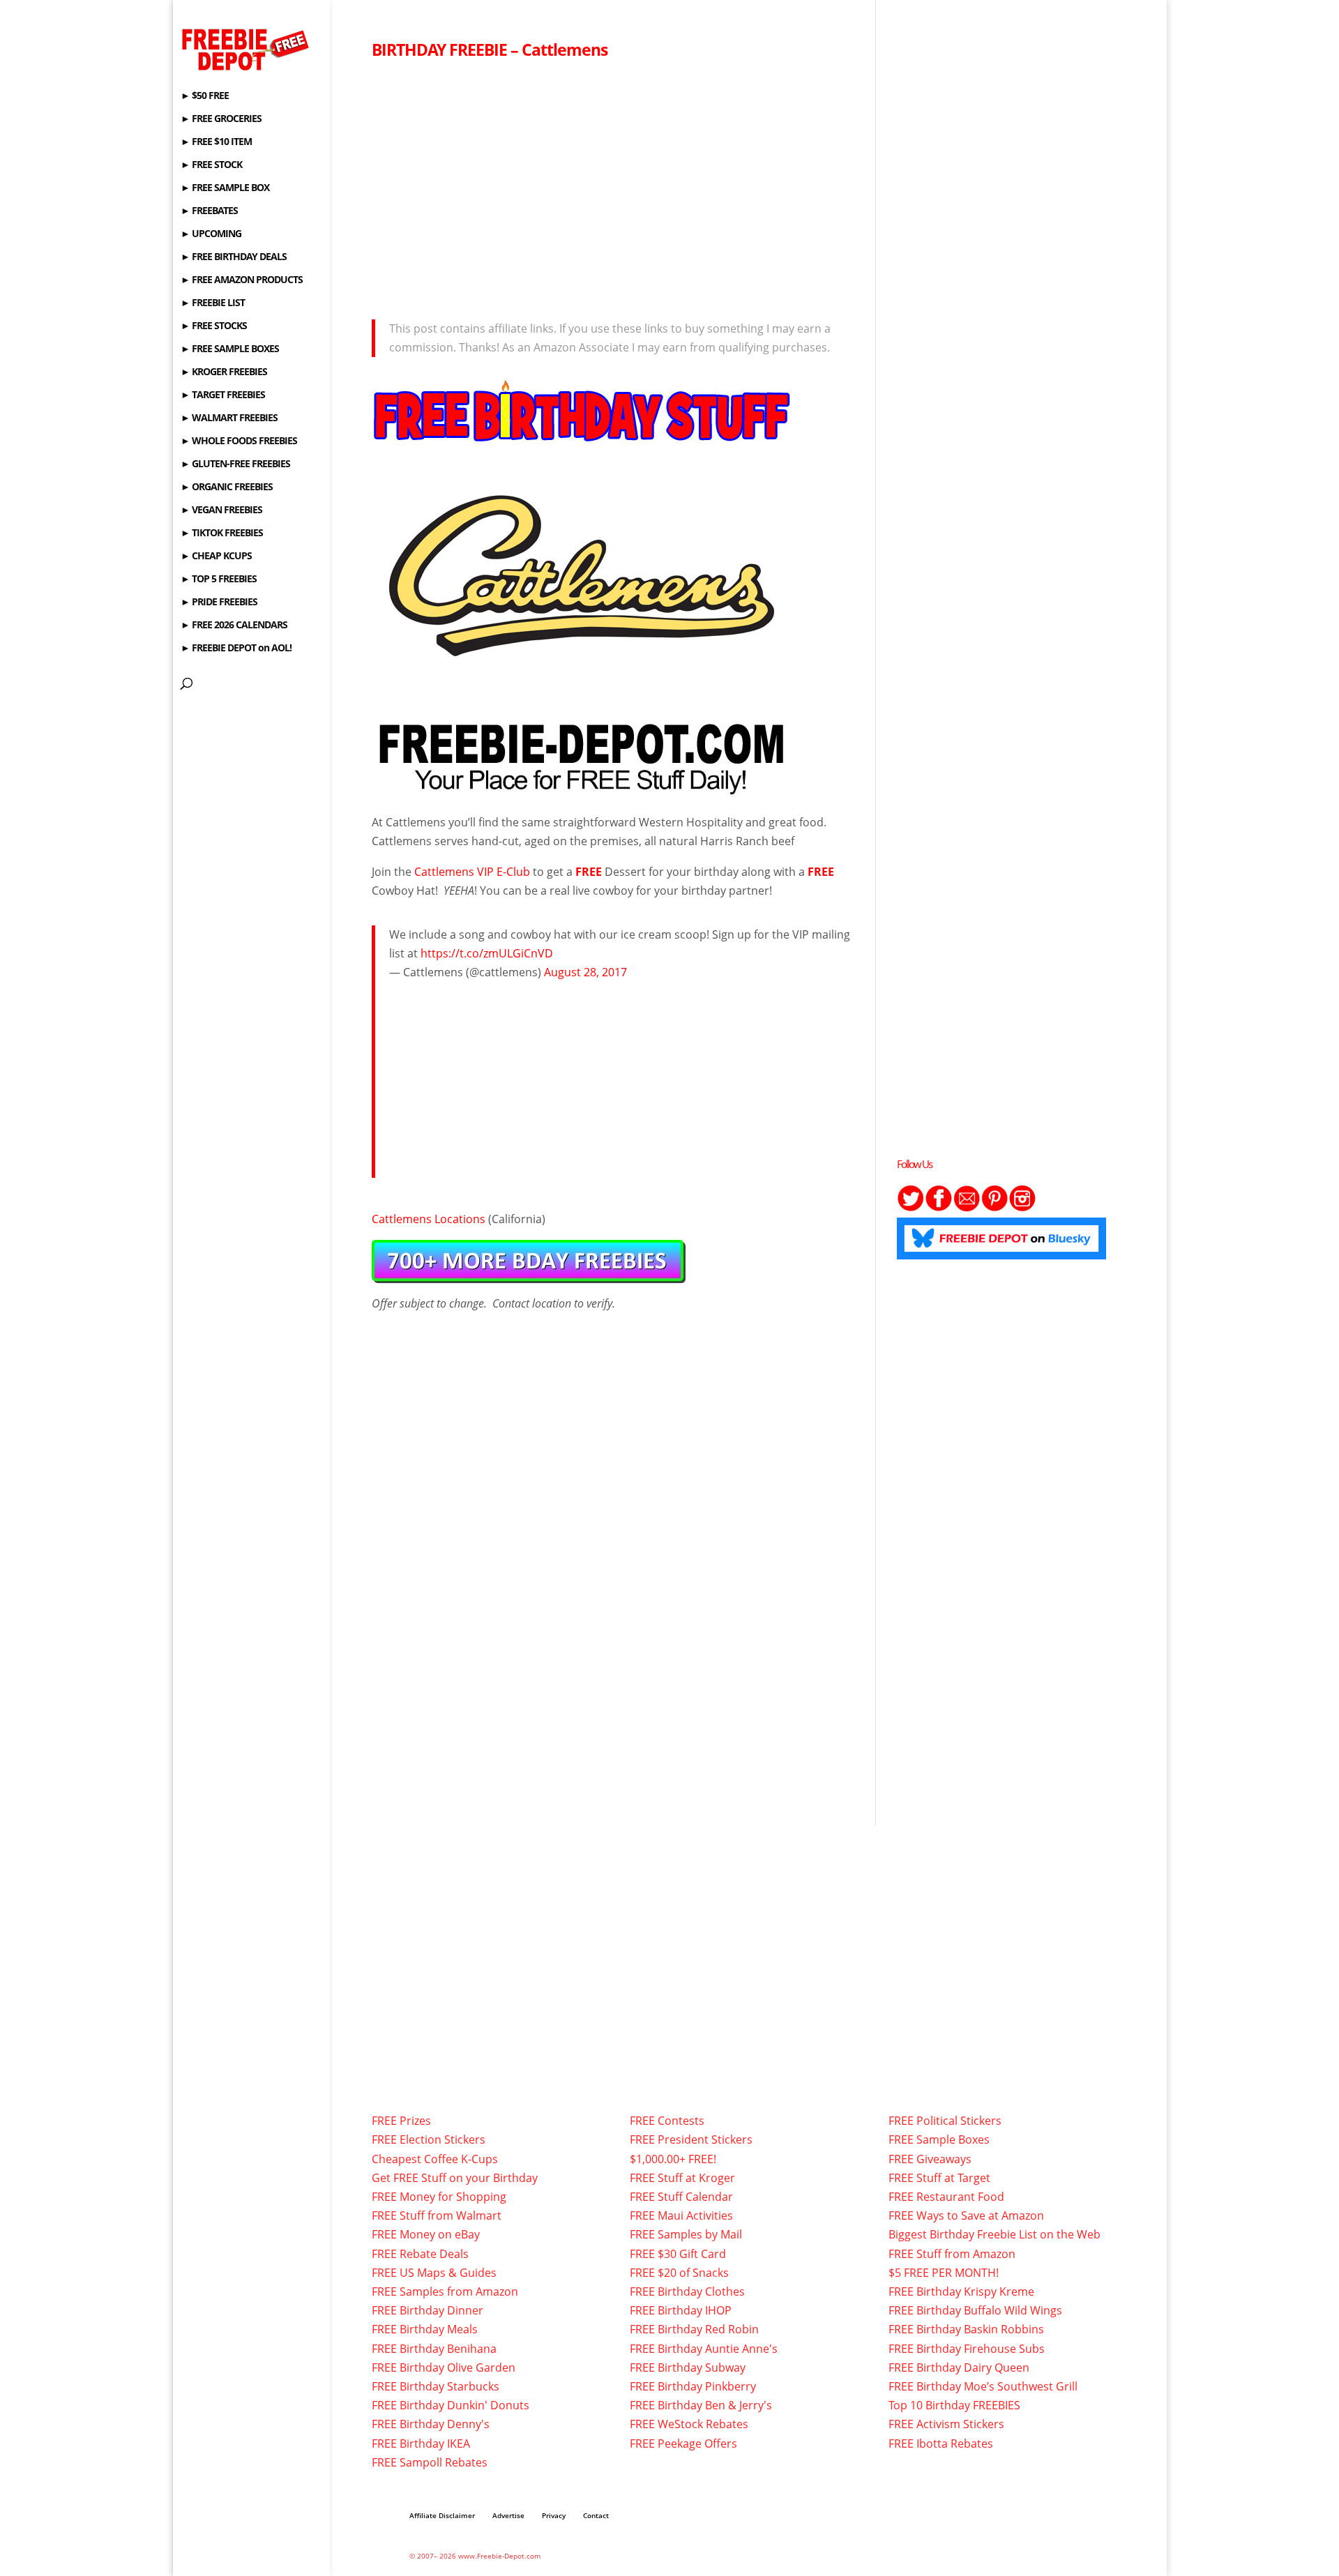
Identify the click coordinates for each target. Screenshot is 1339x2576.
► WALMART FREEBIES (229, 418)
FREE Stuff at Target (939, 2178)
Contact (596, 2515)
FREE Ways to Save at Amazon (966, 2215)
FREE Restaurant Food (946, 2197)
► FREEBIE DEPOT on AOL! (236, 649)
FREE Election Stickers (429, 2139)
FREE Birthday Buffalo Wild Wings (975, 2310)
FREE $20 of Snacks (679, 2273)
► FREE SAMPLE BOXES (230, 349)
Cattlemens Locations (429, 1219)
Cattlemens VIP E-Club (472, 872)
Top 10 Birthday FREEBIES (954, 2405)
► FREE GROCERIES (221, 119)
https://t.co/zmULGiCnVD (487, 953)
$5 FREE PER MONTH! (944, 2273)
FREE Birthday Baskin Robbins (966, 2329)
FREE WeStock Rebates (689, 2424)
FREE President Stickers (691, 2139)
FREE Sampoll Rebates (430, 2462)
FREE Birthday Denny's (431, 2424)
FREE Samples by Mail (686, 2234)
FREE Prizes (401, 2121)
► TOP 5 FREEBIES (219, 579)
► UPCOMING (211, 234)
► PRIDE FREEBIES (219, 603)
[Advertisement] (613, 185)
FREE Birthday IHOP (681, 2310)
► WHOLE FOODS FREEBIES (239, 441)
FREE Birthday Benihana (434, 2349)
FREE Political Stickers (945, 2121)
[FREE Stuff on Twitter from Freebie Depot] (911, 1208)
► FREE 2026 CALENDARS (234, 626)
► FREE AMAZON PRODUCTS (242, 280)
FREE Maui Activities (681, 2215)
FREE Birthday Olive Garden (444, 2367)
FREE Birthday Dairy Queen (959, 2367)
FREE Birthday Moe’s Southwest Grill (983, 2386)
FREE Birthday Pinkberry (693, 2386)
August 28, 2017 (585, 972)
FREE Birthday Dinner (428, 2310)
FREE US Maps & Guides (434, 2273)
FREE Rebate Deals (420, 2254)
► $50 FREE (205, 96)
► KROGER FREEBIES (224, 372)
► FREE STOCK (211, 165)
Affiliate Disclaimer (442, 2515)
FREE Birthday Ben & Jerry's (701, 2405)
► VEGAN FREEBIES (221, 510)
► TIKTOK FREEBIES (222, 533)
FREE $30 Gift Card (678, 2254)
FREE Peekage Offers (683, 2444)
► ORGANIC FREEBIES (227, 487)
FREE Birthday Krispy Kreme (961, 2291)
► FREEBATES (209, 211)
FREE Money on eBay (426, 2234)
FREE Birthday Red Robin (694, 2329)
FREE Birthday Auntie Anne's (704, 2349)
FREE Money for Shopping (439, 2197)
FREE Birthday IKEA (421, 2444)
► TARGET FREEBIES (223, 395)
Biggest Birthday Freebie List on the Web (994, 2234)
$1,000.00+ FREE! (673, 2159)
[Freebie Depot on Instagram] (1022, 1208)
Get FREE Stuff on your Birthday (455, 2178)
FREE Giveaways (930, 2159)
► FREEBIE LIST (213, 303)
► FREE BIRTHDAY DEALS (234, 257)
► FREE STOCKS (214, 326)
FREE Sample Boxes (939, 2139)
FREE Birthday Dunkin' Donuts (451, 2405)
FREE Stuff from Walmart (437, 2215)
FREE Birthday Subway (688, 2367)
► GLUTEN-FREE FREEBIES (235, 464)
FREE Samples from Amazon (445, 2291)
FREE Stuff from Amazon (952, 2254)
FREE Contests (667, 2121)
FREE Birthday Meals (425, 2329)
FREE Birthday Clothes (687, 2291)
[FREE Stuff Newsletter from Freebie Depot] (967, 1208)
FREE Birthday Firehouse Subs (967, 2349)
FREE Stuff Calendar (681, 2197)
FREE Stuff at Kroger (682, 2178)
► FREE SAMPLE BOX (225, 188)
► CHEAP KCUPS (216, 556)
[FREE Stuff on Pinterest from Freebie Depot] (994, 1208)
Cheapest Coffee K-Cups (435, 2159)
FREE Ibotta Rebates (941, 2444)
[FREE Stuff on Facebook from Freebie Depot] (939, 1208)
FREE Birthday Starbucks (436, 2386)
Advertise (508, 2515)
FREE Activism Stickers (946, 2424)
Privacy (554, 2515)
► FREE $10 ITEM (216, 142)
